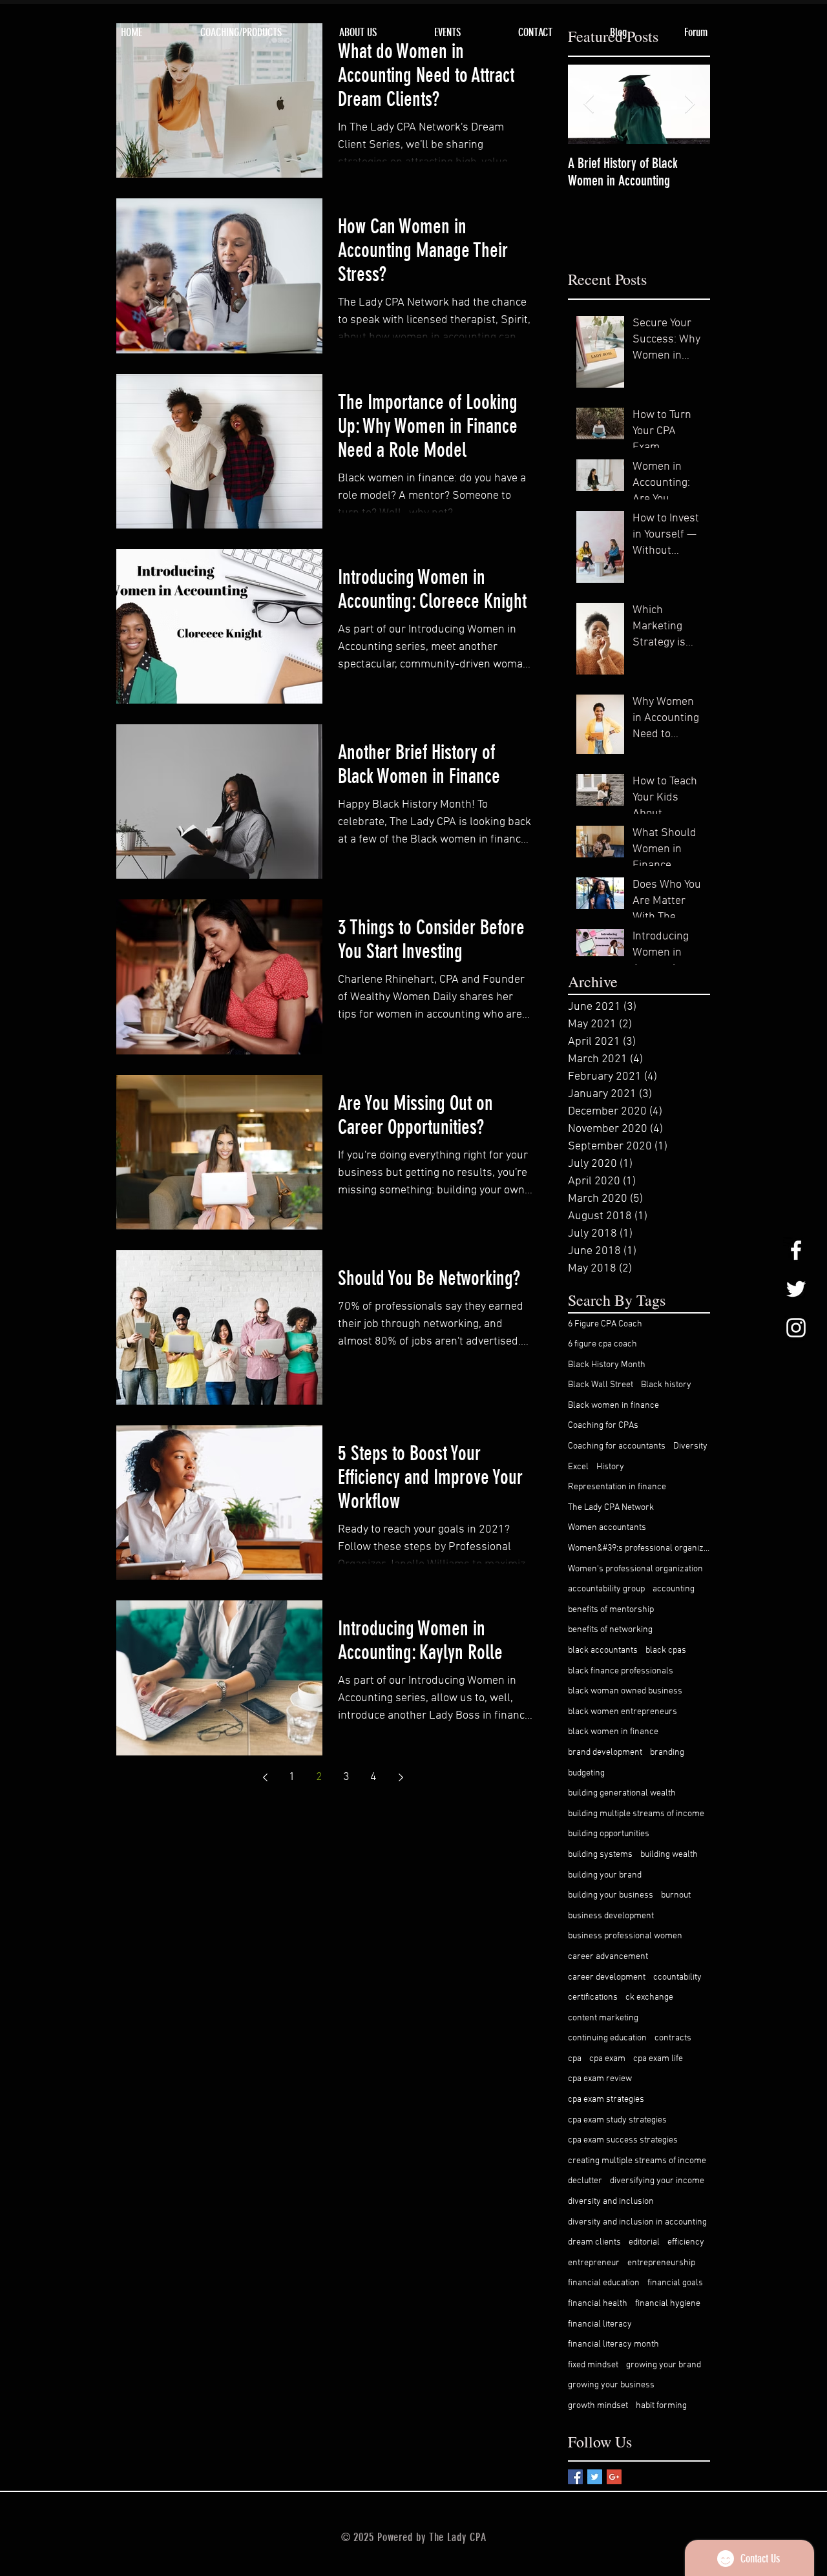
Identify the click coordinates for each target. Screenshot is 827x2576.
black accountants (603, 1650)
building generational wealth (622, 1793)
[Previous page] (265, 1777)
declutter (585, 2181)
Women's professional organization (635, 1569)
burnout (676, 1895)
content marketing (603, 2018)
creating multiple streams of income (637, 2161)
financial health (598, 2304)
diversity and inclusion (611, 2202)
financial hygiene (668, 2304)
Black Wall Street (601, 1385)
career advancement (608, 1957)
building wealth (669, 1855)
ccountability (677, 1977)
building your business (611, 1895)
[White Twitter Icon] (796, 1289)
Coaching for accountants (617, 1446)
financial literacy (600, 2324)
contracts (673, 2038)
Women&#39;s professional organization (639, 1548)
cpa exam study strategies (617, 2120)
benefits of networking (610, 1630)
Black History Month (607, 1365)
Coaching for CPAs (603, 1426)
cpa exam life (658, 2059)
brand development (605, 1753)
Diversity (690, 1446)
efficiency (686, 2242)
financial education (604, 2283)
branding (667, 1753)
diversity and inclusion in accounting (637, 2222)
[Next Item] (689, 104)
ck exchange (649, 1997)
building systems (600, 1855)
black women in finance (613, 1732)
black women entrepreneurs (623, 1712)
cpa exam (607, 2059)
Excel (578, 1467)
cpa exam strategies (606, 2100)
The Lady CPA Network (611, 1508)
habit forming (661, 2406)
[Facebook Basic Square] (575, 2477)
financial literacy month (613, 2344)
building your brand (605, 1875)
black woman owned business (625, 1691)
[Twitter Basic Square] (595, 2477)
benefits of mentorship (611, 1610)
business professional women (625, 1936)
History (610, 1467)
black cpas (666, 1650)
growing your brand (664, 2365)
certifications (593, 1997)
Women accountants (607, 1528)
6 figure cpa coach (602, 1344)
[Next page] (401, 1777)
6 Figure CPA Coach (605, 1324)
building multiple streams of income (636, 1814)
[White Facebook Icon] (796, 1250)
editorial (644, 2242)
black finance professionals (621, 1671)
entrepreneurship (661, 2263)
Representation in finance (617, 1487)
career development (607, 1977)
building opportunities (609, 1834)
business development (611, 1916)
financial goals (675, 2283)
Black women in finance (613, 1406)
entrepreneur (594, 2263)
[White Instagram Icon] (796, 1328)
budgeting (586, 1773)
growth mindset (598, 2406)
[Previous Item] (589, 104)
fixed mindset (593, 2365)
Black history (666, 1385)
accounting (674, 1589)
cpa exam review (600, 2079)
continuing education (607, 2038)
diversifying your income (657, 2181)
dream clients (594, 2242)
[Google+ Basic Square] (614, 2477)
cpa (575, 2059)
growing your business (611, 2385)
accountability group (606, 1589)
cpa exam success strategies (623, 2140)
